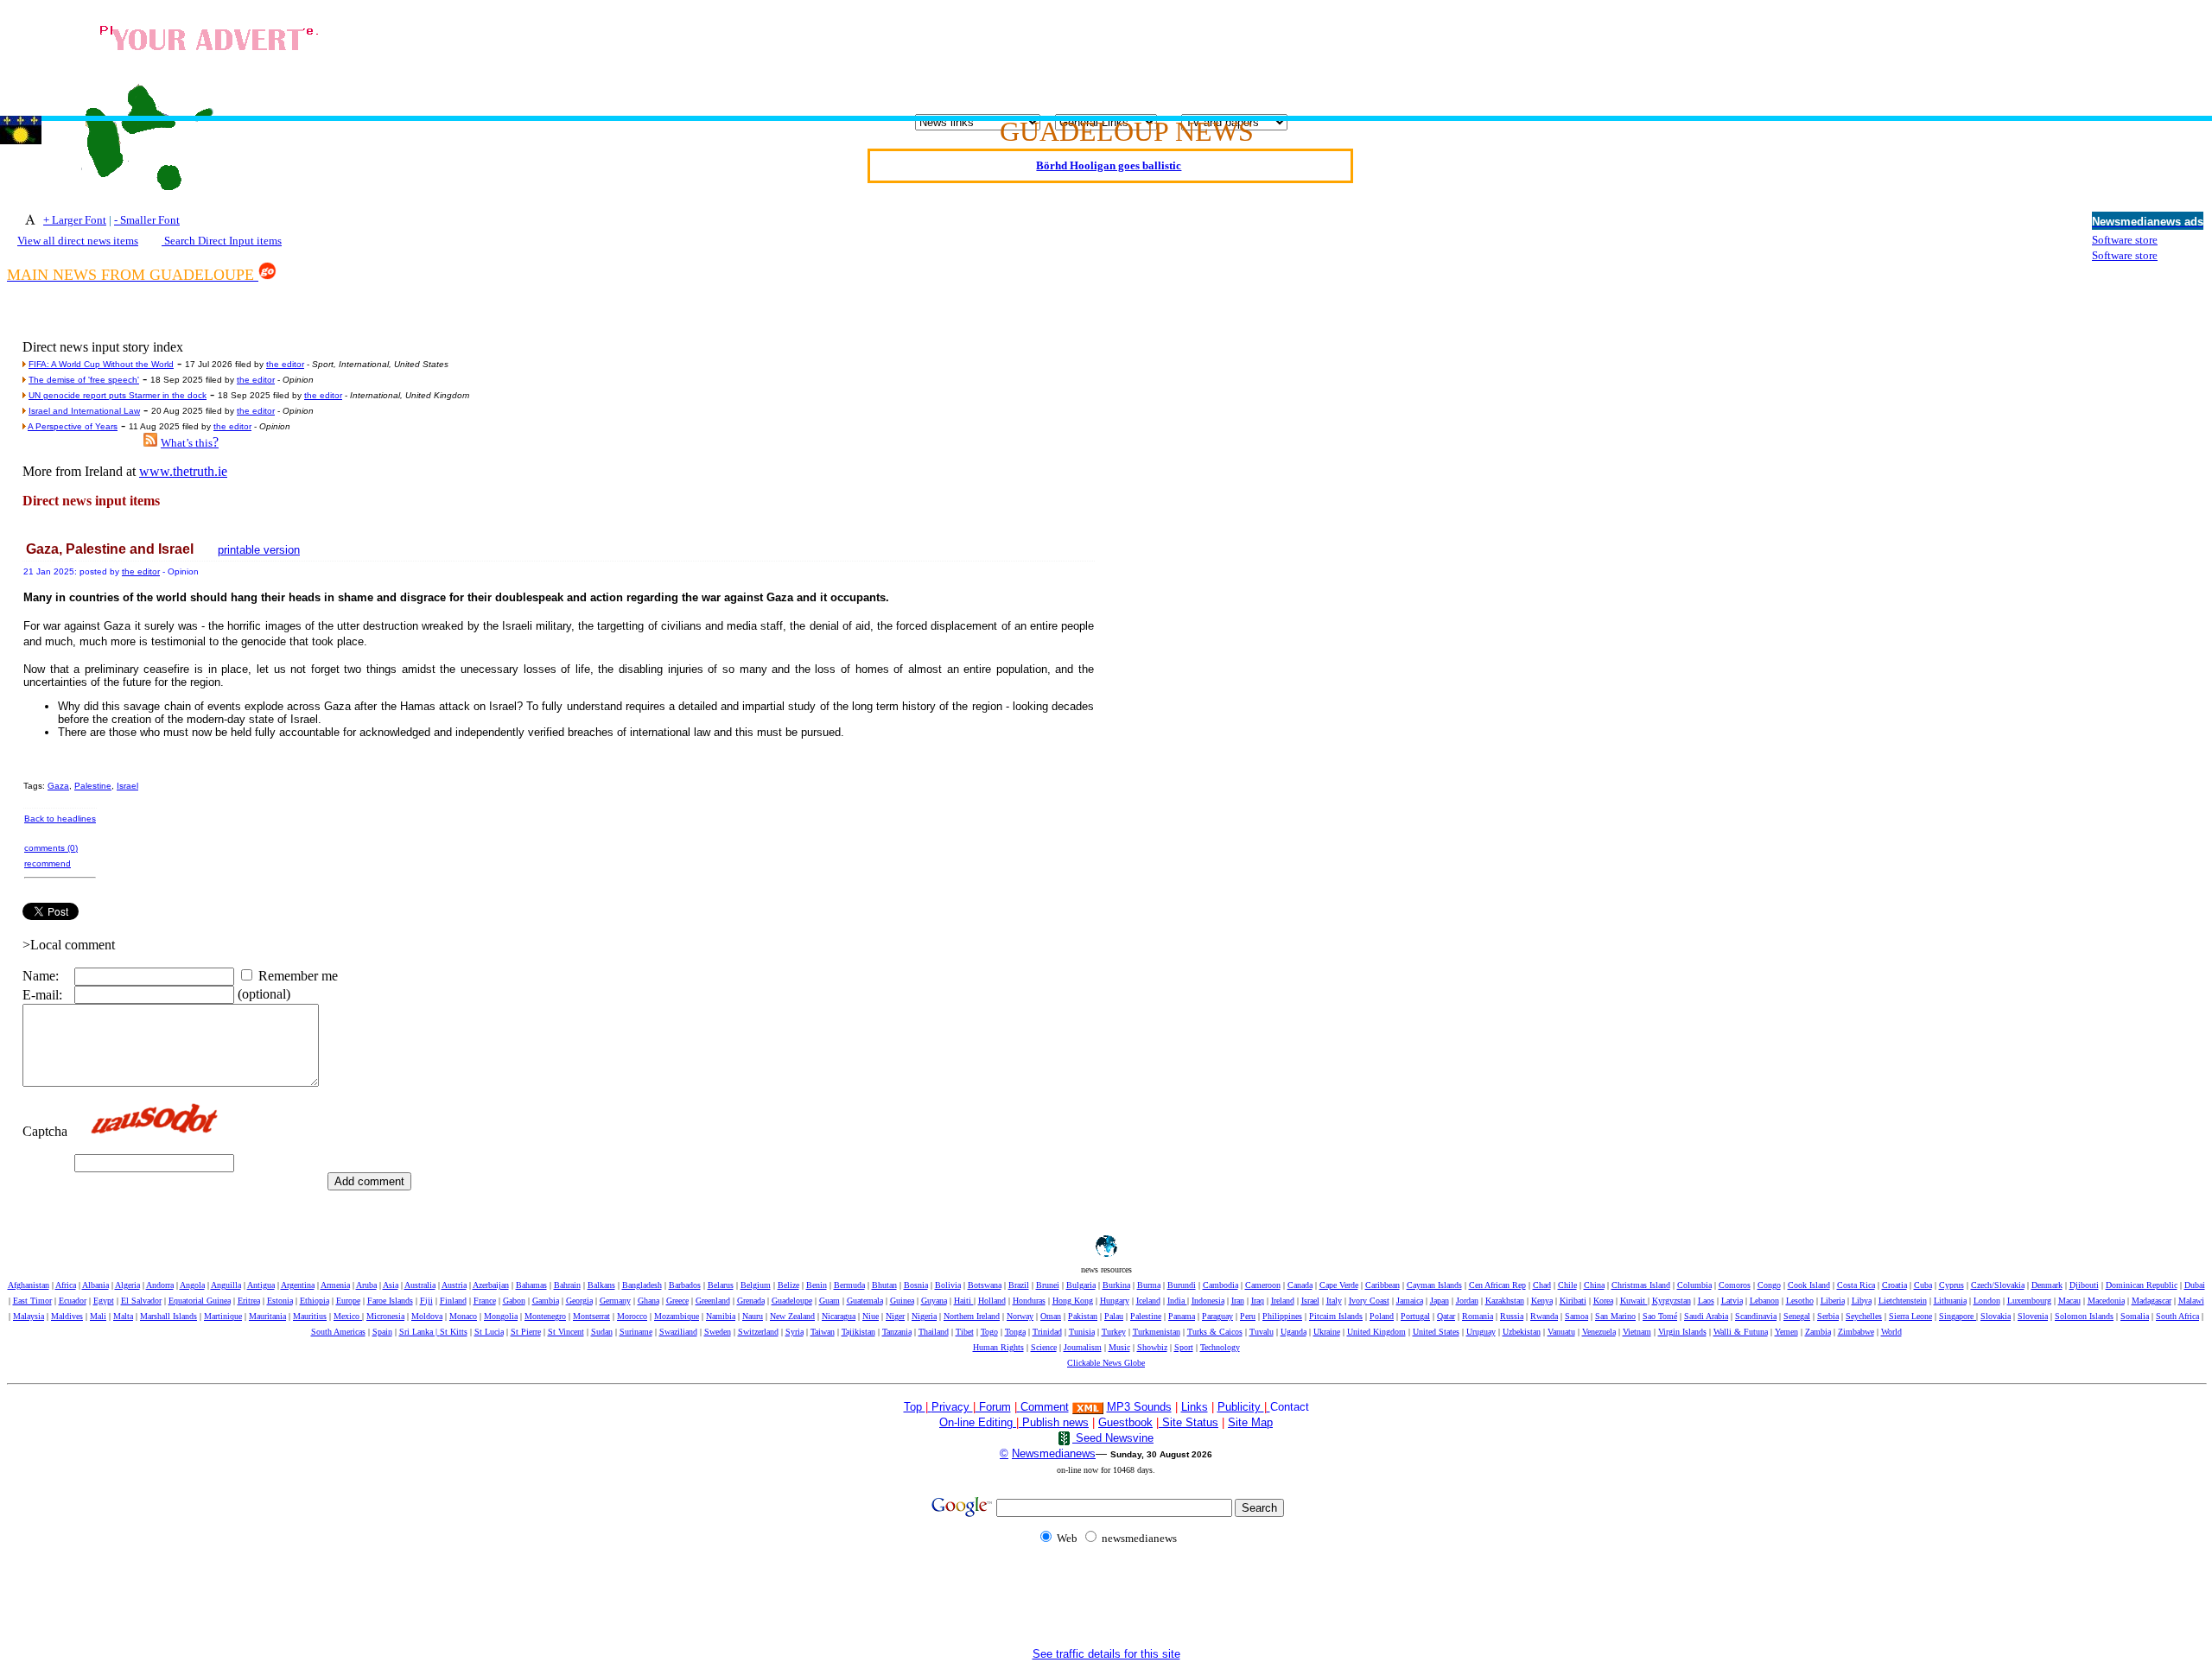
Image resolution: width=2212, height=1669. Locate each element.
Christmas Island (1641, 1285)
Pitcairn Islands (1336, 1316)
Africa (66, 1285)
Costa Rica (1856, 1285)
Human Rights (998, 1347)
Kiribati (1573, 1301)
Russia (1512, 1316)
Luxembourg (2029, 1301)
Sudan (602, 1332)
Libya (1862, 1301)
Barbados (685, 1285)
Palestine (93, 786)
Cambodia (1220, 1285)
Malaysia (29, 1316)
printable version (259, 550)
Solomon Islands (2084, 1316)
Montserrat (591, 1316)
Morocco (632, 1316)
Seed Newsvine (1113, 1438)
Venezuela (1599, 1332)
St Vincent (566, 1332)
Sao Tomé (1660, 1316)
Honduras (1029, 1301)
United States (1436, 1332)
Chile (1567, 1285)
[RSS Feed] (150, 442)
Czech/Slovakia (1998, 1285)
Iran (1238, 1301)
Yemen (1786, 1332)
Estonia (280, 1301)
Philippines (1282, 1316)
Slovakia (1996, 1316)
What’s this (187, 443)
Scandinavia (1756, 1316)
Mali (98, 1316)
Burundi (1182, 1285)
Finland (453, 1301)
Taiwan (823, 1332)
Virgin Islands (1682, 1332)
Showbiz (1152, 1347)
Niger (895, 1316)
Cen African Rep (1497, 1285)
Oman (1051, 1316)
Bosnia (916, 1285)
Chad (1542, 1285)
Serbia (1828, 1316)
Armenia (335, 1285)
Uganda (1294, 1332)
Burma (1149, 1285)
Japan (1440, 1301)
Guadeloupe (792, 1301)
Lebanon (1764, 1301)
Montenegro (545, 1316)
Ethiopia (315, 1301)
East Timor (32, 1301)
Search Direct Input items (222, 241)
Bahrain (567, 1285)
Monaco (463, 1316)
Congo (1769, 1285)
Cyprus (1951, 1285)
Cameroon (1263, 1285)
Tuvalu (1262, 1332)
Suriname (636, 1332)
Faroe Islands (390, 1301)
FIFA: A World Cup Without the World (101, 364)
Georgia (579, 1301)
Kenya (1542, 1301)
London (1987, 1301)
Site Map (1250, 1422)
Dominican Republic (2142, 1285)
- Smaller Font (147, 220)
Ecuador (73, 1301)
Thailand (934, 1332)
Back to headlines (60, 819)
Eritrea (249, 1301)
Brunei (1048, 1285)
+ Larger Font (75, 220)
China (1594, 1285)
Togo (989, 1332)
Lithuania (1950, 1301)
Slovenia (2033, 1316)
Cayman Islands (1434, 1285)
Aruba (366, 1285)
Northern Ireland (972, 1316)
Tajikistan (858, 1332)
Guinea (902, 1301)
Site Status (1189, 1422)
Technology (1220, 1347)
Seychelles (1864, 1316)
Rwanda (1544, 1316)
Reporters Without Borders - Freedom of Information (1109, 171)
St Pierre (526, 1332)
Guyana (934, 1301)
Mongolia (501, 1316)
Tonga (1015, 1332)
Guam (829, 1301)
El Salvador (141, 1301)
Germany (615, 1301)
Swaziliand (678, 1332)
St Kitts (454, 1332)
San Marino (1615, 1316)
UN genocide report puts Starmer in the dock (118, 395)
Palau (1114, 1316)
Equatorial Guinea (200, 1301)
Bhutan (884, 1285)
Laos (1706, 1301)
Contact (1290, 1407)
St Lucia (489, 1332)
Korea (1603, 1301)
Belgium (756, 1285)
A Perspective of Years (73, 426)
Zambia (1818, 1332)
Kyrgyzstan (1672, 1301)
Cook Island (1809, 1285)
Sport (1184, 1347)
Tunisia (1082, 1332)
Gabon (514, 1301)
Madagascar (2152, 1301)
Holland (992, 1301)
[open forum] (930, 1407)
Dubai (2195, 1285)
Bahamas (531, 1285)
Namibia (721, 1316)
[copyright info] (1019, 1406)
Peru (1248, 1316)
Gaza (58, 786)
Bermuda (849, 1285)
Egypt (104, 1301)
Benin (817, 1285)
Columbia (1694, 1285)
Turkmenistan (1157, 1332)
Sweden (718, 1332)
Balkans (601, 1285)
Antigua (261, 1285)
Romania (1478, 1316)
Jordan (1467, 1301)
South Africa (2177, 1316)
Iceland (1148, 1301)
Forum (993, 1407)
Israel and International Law (84, 411)
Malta (123, 1316)
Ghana (648, 1301)
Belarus (721, 1285)
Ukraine (1327, 1332)
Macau (2069, 1301)
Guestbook (1125, 1422)
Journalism (1083, 1347)
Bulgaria (1081, 1285)
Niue (871, 1316)
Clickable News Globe (1106, 1363)
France (485, 1301)
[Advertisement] (1778, 53)
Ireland (1283, 1301)
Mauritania (267, 1316)
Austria (454, 1285)
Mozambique (677, 1316)
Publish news (1054, 1422)
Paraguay (1217, 1316)
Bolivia (948, 1285)
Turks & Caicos (1215, 1332)
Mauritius (310, 1316)
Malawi (2191, 1301)
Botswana (985, 1285)
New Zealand (792, 1316)
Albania (95, 1285)
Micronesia (385, 1316)
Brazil (1019, 1285)
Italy (1334, 1301)
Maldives (67, 1316)
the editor (285, 364)
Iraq (1258, 1301)
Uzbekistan (1522, 1332)
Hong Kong (1073, 1301)
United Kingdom (1376, 1332)
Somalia (2135, 1316)
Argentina (298, 1285)
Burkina (1116, 1285)
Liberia (1833, 1301)
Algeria (127, 1285)
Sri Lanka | (420, 1332)
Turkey (1114, 1332)
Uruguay (1481, 1332)
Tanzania (897, 1332)
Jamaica (1410, 1301)
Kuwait (1634, 1301)
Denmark (2047, 1285)
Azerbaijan (491, 1285)
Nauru (753, 1316)
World (1891, 1332)
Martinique (223, 1316)
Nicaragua (839, 1316)
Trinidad (1047, 1332)
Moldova (427, 1316)
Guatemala (865, 1301)
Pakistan (1083, 1316)
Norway (1020, 1316)
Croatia (1894, 1285)
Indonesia (1208, 1301)
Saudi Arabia (1706, 1316)
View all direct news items (78, 241)
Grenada (751, 1301)
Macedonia (2106, 1301)
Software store (2125, 240)
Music (1119, 1347)
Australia (420, 1285)
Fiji (426, 1301)
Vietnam (1637, 1332)
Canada (1300, 1285)
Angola (192, 1285)
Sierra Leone (1910, 1316)
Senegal (1797, 1316)
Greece (677, 1301)
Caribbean (1382, 1285)
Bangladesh (642, 1285)
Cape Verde (1339, 1285)
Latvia (1732, 1301)
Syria (795, 1332)
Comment (1045, 1407)
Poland (1382, 1316)
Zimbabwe (1856, 1332)
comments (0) (51, 848)
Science (1044, 1347)
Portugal (1415, 1316)
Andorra (160, 1285)
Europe (348, 1301)
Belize (788, 1285)
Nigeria (924, 1316)
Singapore (1958, 1316)
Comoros (1735, 1285)
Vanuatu (1561, 1332)
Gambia (546, 1301)
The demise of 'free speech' (84, 380)
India (1177, 1301)
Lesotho (1800, 1301)
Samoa (1576, 1316)
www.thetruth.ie (183, 471)
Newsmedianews (1054, 1453)
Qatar (1446, 1316)
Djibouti (2084, 1285)
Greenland (713, 1301)
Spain (382, 1332)
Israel (127, 786)
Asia (391, 1285)
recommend (48, 863)
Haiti (964, 1301)
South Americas (338, 1332)
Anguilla (226, 1285)
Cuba (1923, 1285)
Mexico (348, 1316)
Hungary (1115, 1301)
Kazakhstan (1505, 1301)
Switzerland (758, 1332)
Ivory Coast (1369, 1301)
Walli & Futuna (1741, 1332)
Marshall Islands (168, 1316)
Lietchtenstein (1903, 1301)
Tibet (965, 1332)
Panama (1182, 1316)
